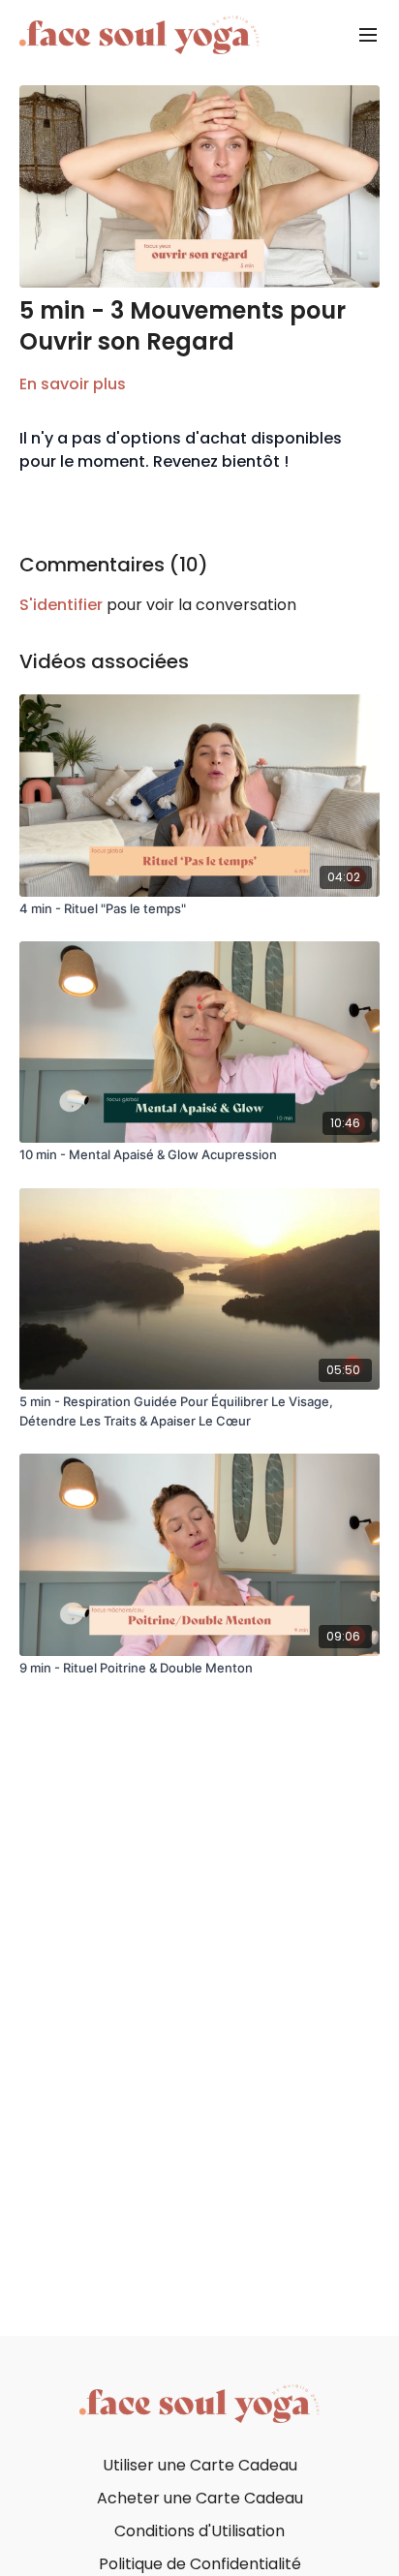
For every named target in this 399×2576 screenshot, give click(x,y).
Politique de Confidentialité (200, 2564)
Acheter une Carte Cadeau (200, 2498)
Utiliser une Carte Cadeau (200, 2465)
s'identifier (61, 605)
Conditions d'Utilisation (199, 2531)
